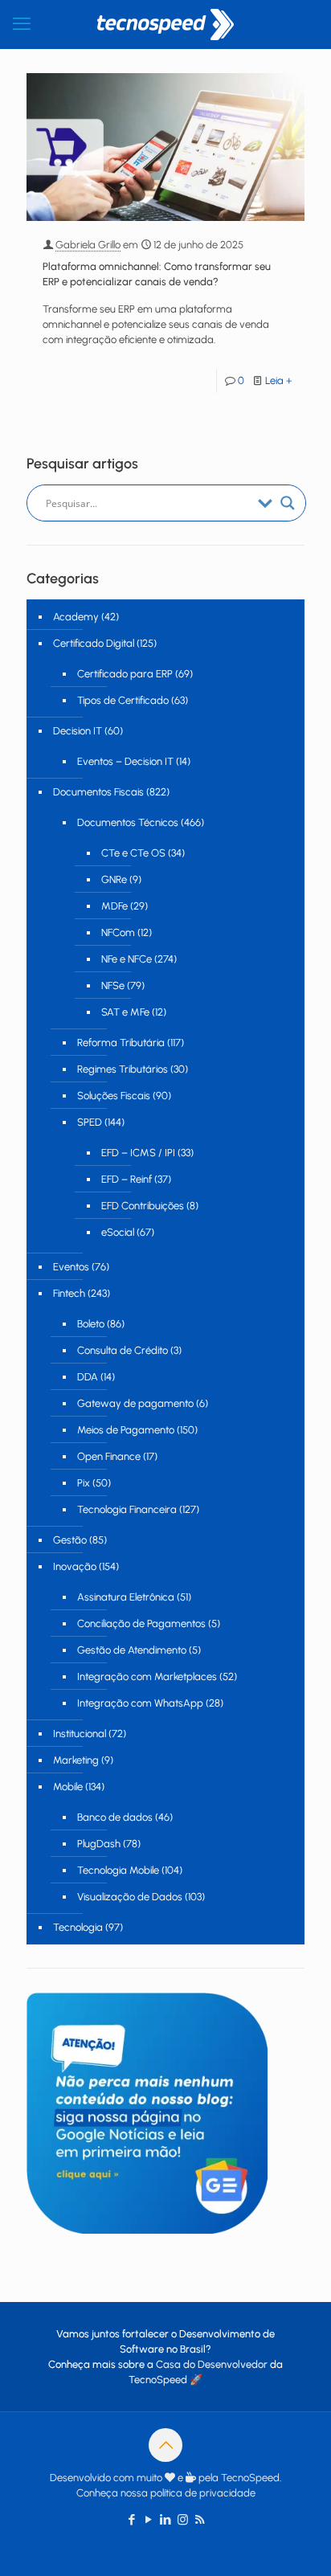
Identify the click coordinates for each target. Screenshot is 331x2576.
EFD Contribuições (143, 1206)
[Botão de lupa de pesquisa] (288, 503)
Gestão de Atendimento (132, 1650)
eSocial (118, 1232)
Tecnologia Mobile (118, 1870)
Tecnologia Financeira (127, 1509)
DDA (88, 1377)
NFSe (113, 985)
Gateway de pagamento (135, 1403)
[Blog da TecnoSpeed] (165, 24)
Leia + (279, 380)
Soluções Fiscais (114, 1096)
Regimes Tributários (123, 1069)
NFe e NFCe (127, 959)
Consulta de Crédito (123, 1350)
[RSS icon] (200, 2520)
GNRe (114, 879)
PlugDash (99, 1844)
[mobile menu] (22, 24)
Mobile (68, 1787)
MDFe (114, 906)
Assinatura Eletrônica (126, 1597)
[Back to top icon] (165, 2445)
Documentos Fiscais (98, 792)
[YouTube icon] (149, 2520)
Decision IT (78, 731)
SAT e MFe (125, 1012)
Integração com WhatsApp (140, 1703)
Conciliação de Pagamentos (141, 1623)
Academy (76, 617)
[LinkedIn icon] (166, 2520)
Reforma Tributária (121, 1043)
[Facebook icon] (132, 2520)
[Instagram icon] (183, 2520)
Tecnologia (78, 1927)
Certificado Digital (94, 643)
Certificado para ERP (125, 674)
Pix (84, 1483)
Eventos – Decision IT (125, 761)
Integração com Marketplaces (147, 1676)
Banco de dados (115, 1817)
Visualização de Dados (130, 1897)
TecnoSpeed (158, 2380)
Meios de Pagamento (126, 1430)
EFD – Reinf (127, 1179)
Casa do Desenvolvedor (212, 2364)
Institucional (80, 1734)
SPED (90, 1122)
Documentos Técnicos (128, 822)
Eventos (71, 1267)
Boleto (91, 1324)
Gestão (70, 1540)
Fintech (69, 1293)
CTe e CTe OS (133, 853)
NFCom (118, 932)
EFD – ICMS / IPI (138, 1153)
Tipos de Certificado (123, 700)
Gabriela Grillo (88, 245)
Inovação (75, 1566)
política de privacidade (203, 2493)
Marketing (76, 1760)
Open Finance (109, 1456)
